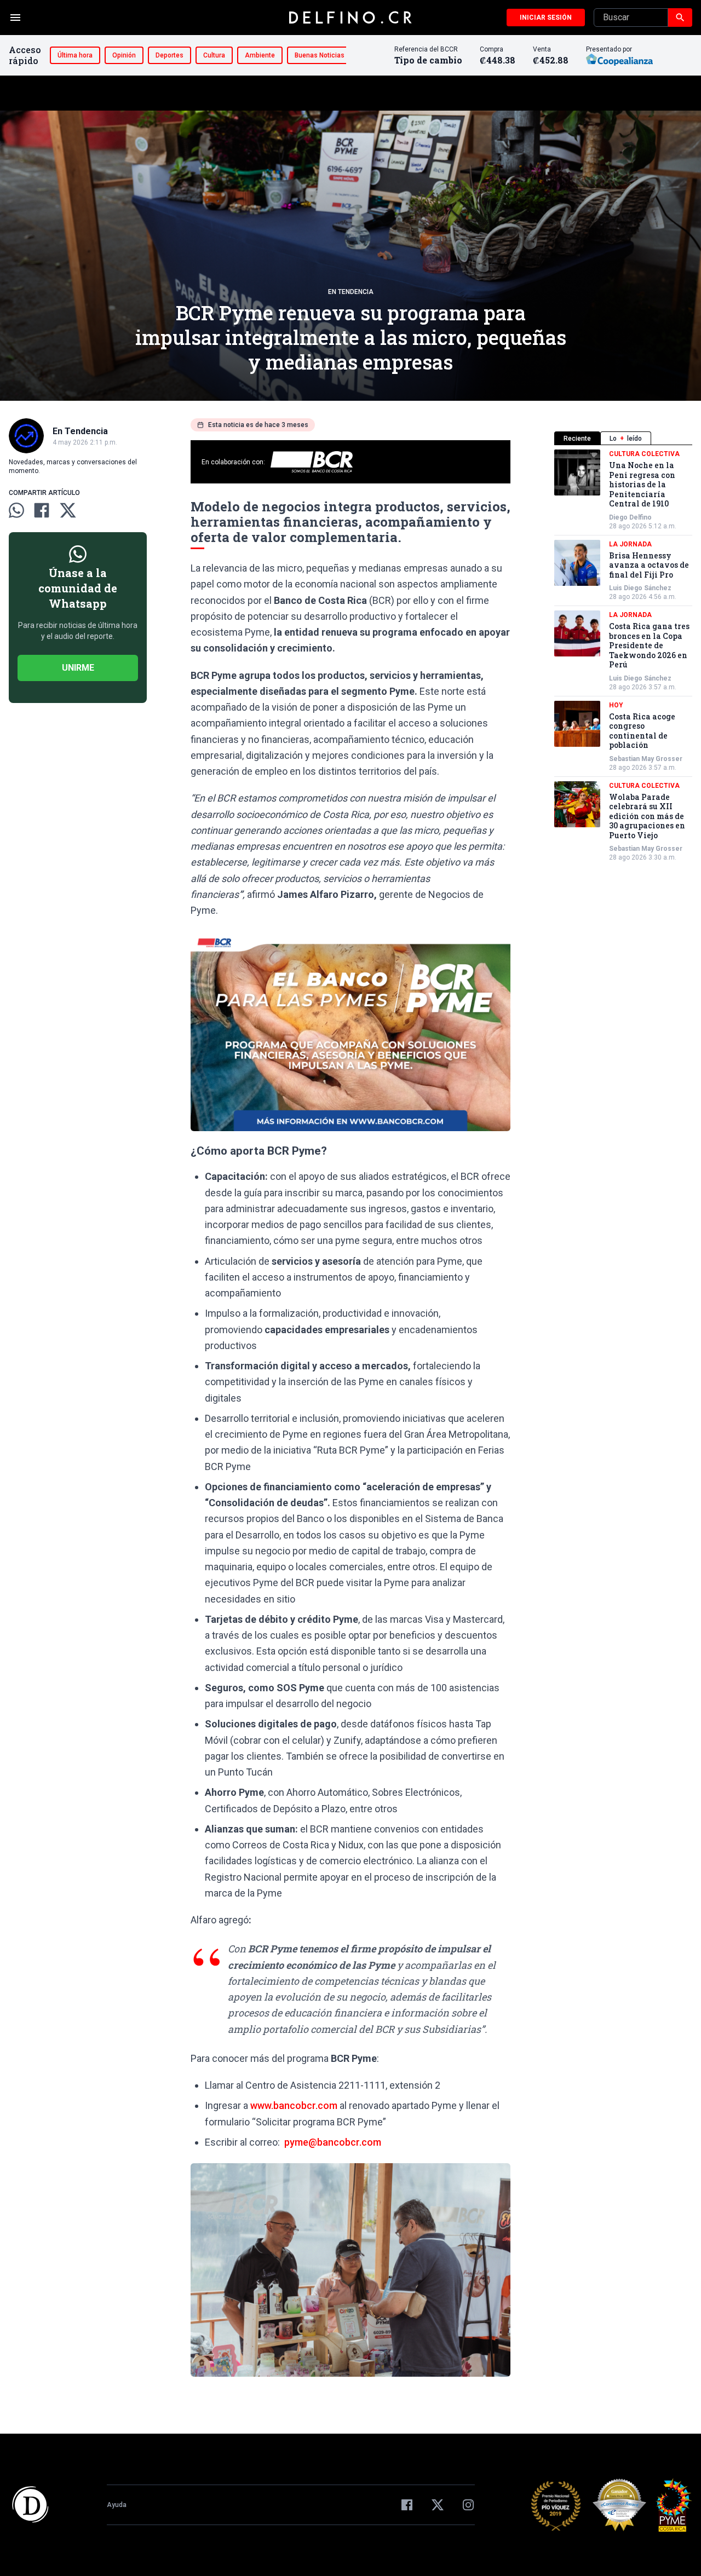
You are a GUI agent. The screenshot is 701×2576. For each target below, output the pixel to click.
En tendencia (351, 292)
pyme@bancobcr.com (333, 2142)
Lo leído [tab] (626, 439)
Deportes (169, 55)
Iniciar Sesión (546, 18)
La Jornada (630, 544)
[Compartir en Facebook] (42, 510)
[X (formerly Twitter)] (438, 2505)
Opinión (124, 55)
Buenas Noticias (320, 55)
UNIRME (78, 668)
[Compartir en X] (68, 510)
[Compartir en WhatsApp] (16, 510)
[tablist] (623, 438)
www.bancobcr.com (294, 2105)
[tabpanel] (623, 656)
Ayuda (117, 2505)
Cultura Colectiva (644, 454)
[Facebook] (407, 2505)
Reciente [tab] (577, 439)
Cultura (214, 55)
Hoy (616, 705)
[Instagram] (468, 2505)
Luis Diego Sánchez (640, 588)
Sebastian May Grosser (646, 759)
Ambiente (260, 55)
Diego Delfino (630, 517)
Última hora (75, 55)
